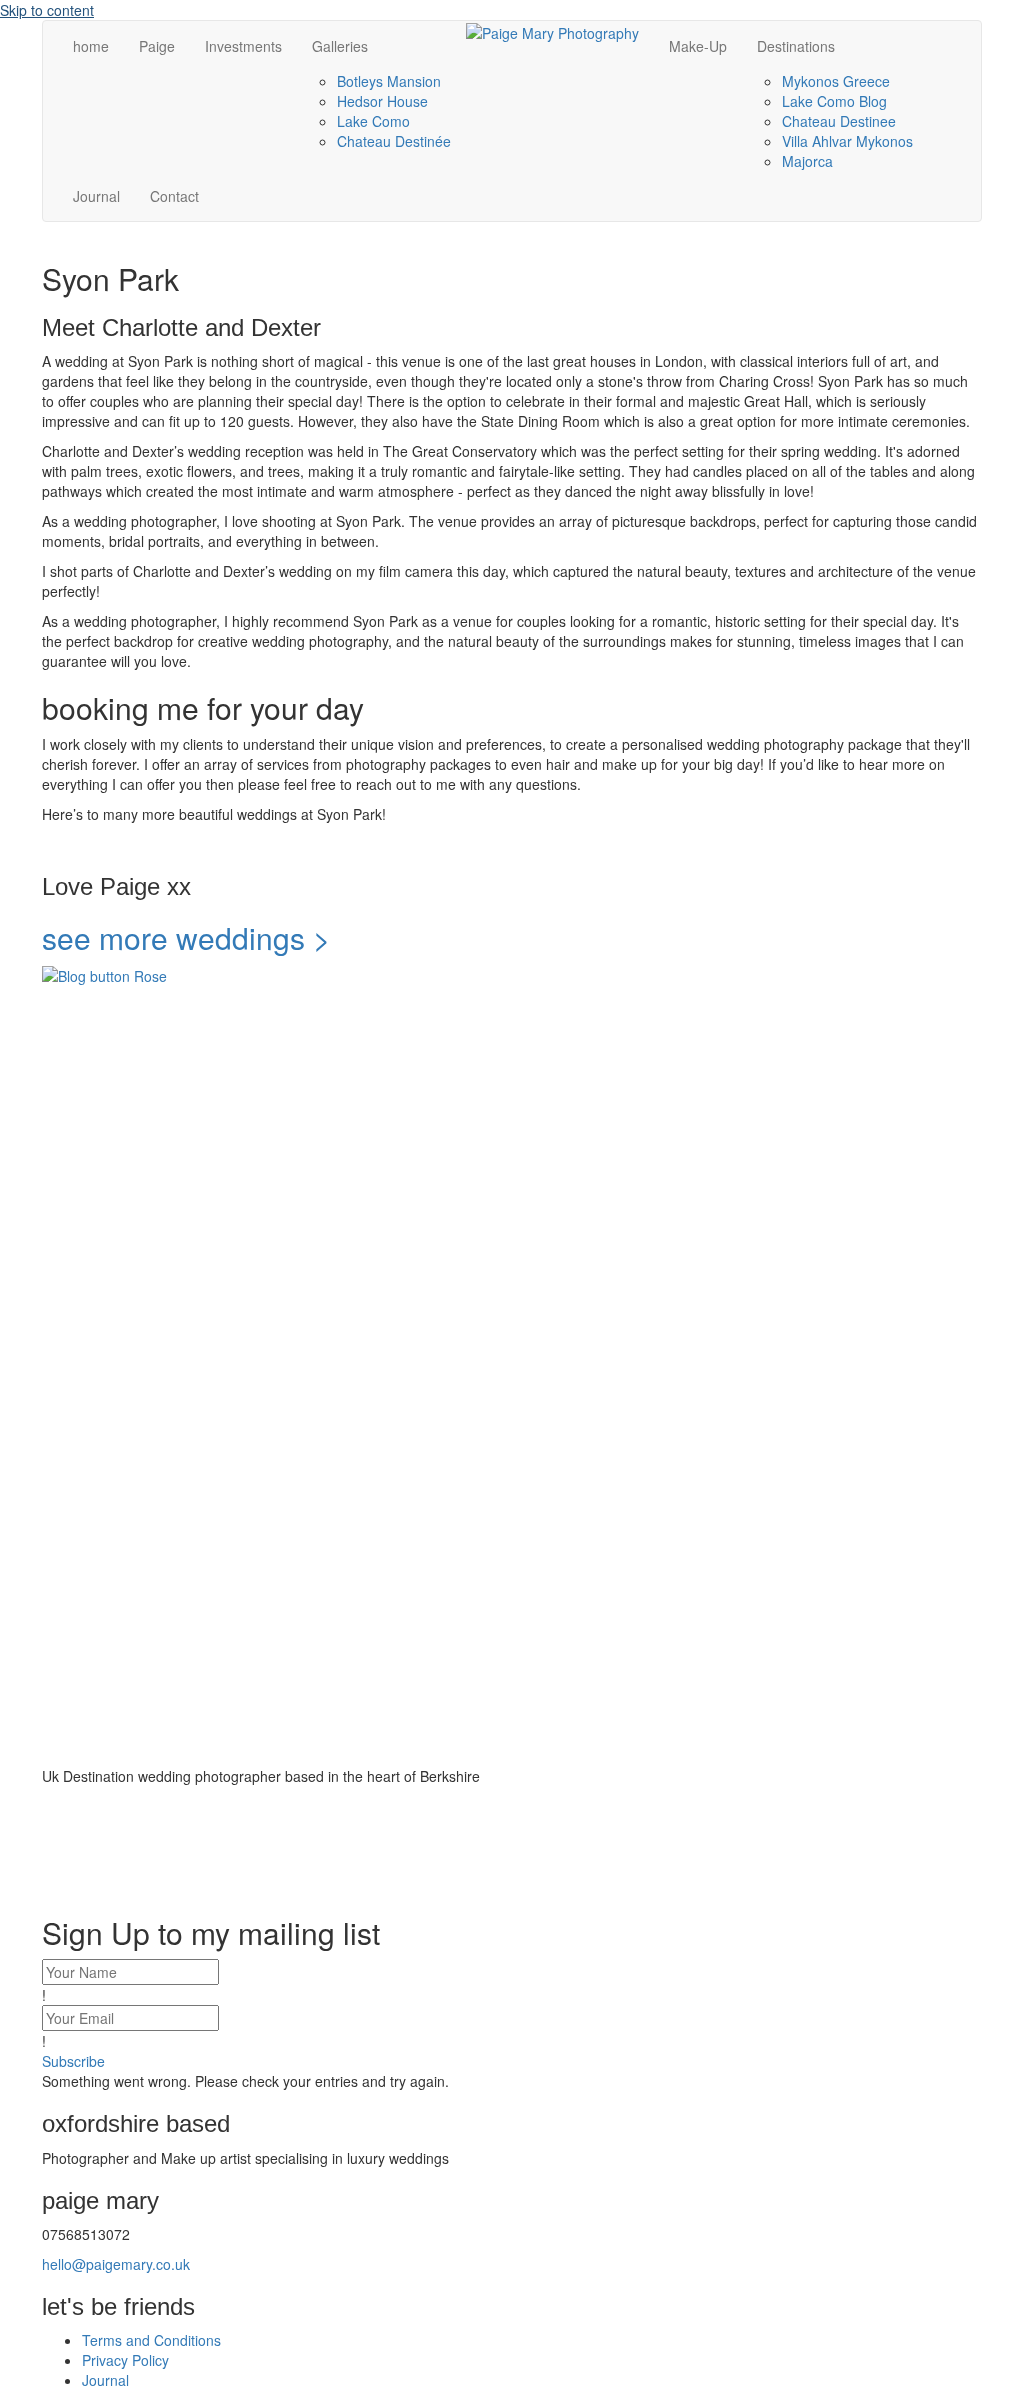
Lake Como (373, 121)
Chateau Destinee (839, 121)
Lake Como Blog (834, 101)
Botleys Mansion (389, 81)
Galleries (340, 46)
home (91, 46)
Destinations (796, 46)
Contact (174, 196)
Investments (243, 46)
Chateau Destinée (394, 141)
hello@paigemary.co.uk (116, 2264)
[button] (73, 2061)
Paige (157, 46)
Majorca (807, 161)
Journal (96, 196)
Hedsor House (382, 101)
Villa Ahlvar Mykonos (847, 141)
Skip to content (47, 10)
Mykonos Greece (836, 81)
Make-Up (698, 46)
